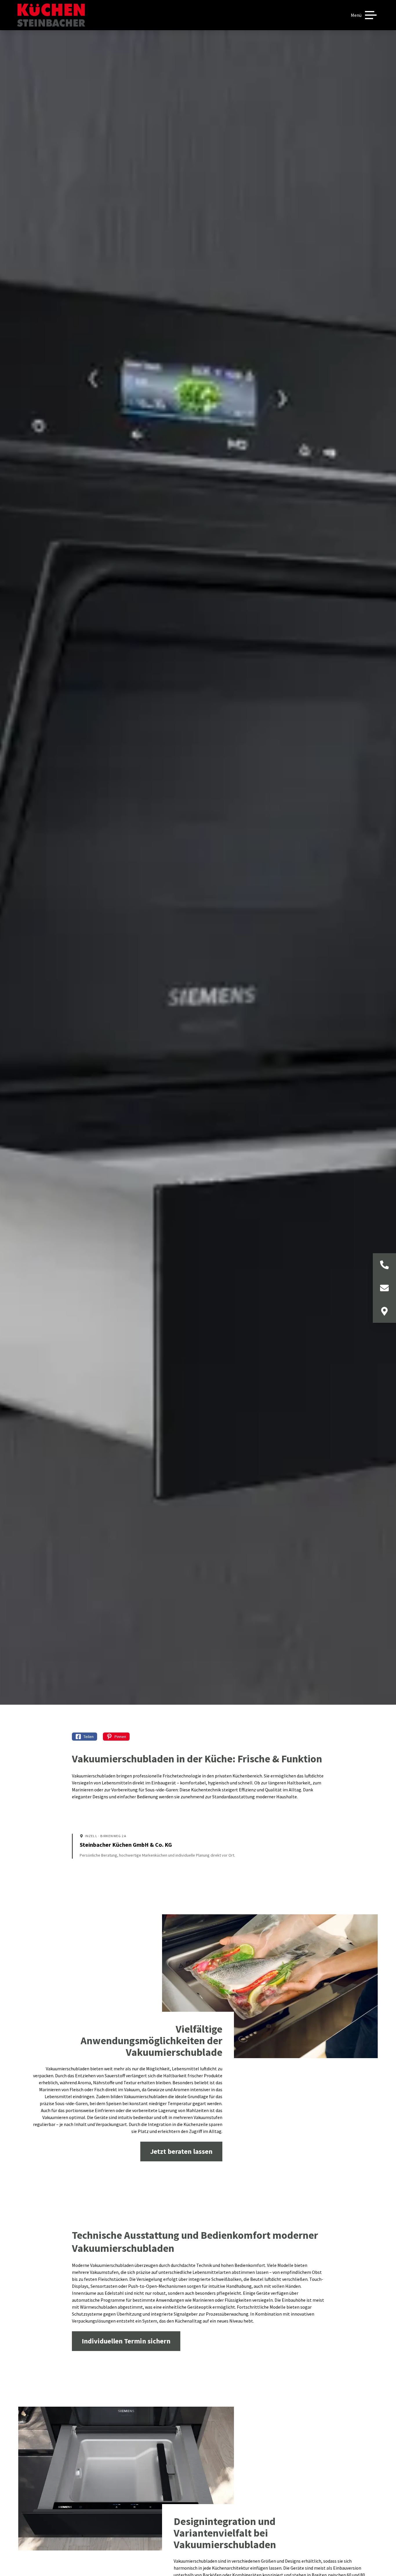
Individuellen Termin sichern (126, 2341)
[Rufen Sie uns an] (384, 1265)
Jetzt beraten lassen (181, 2151)
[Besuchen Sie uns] (384, 1311)
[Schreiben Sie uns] (384, 1288)
